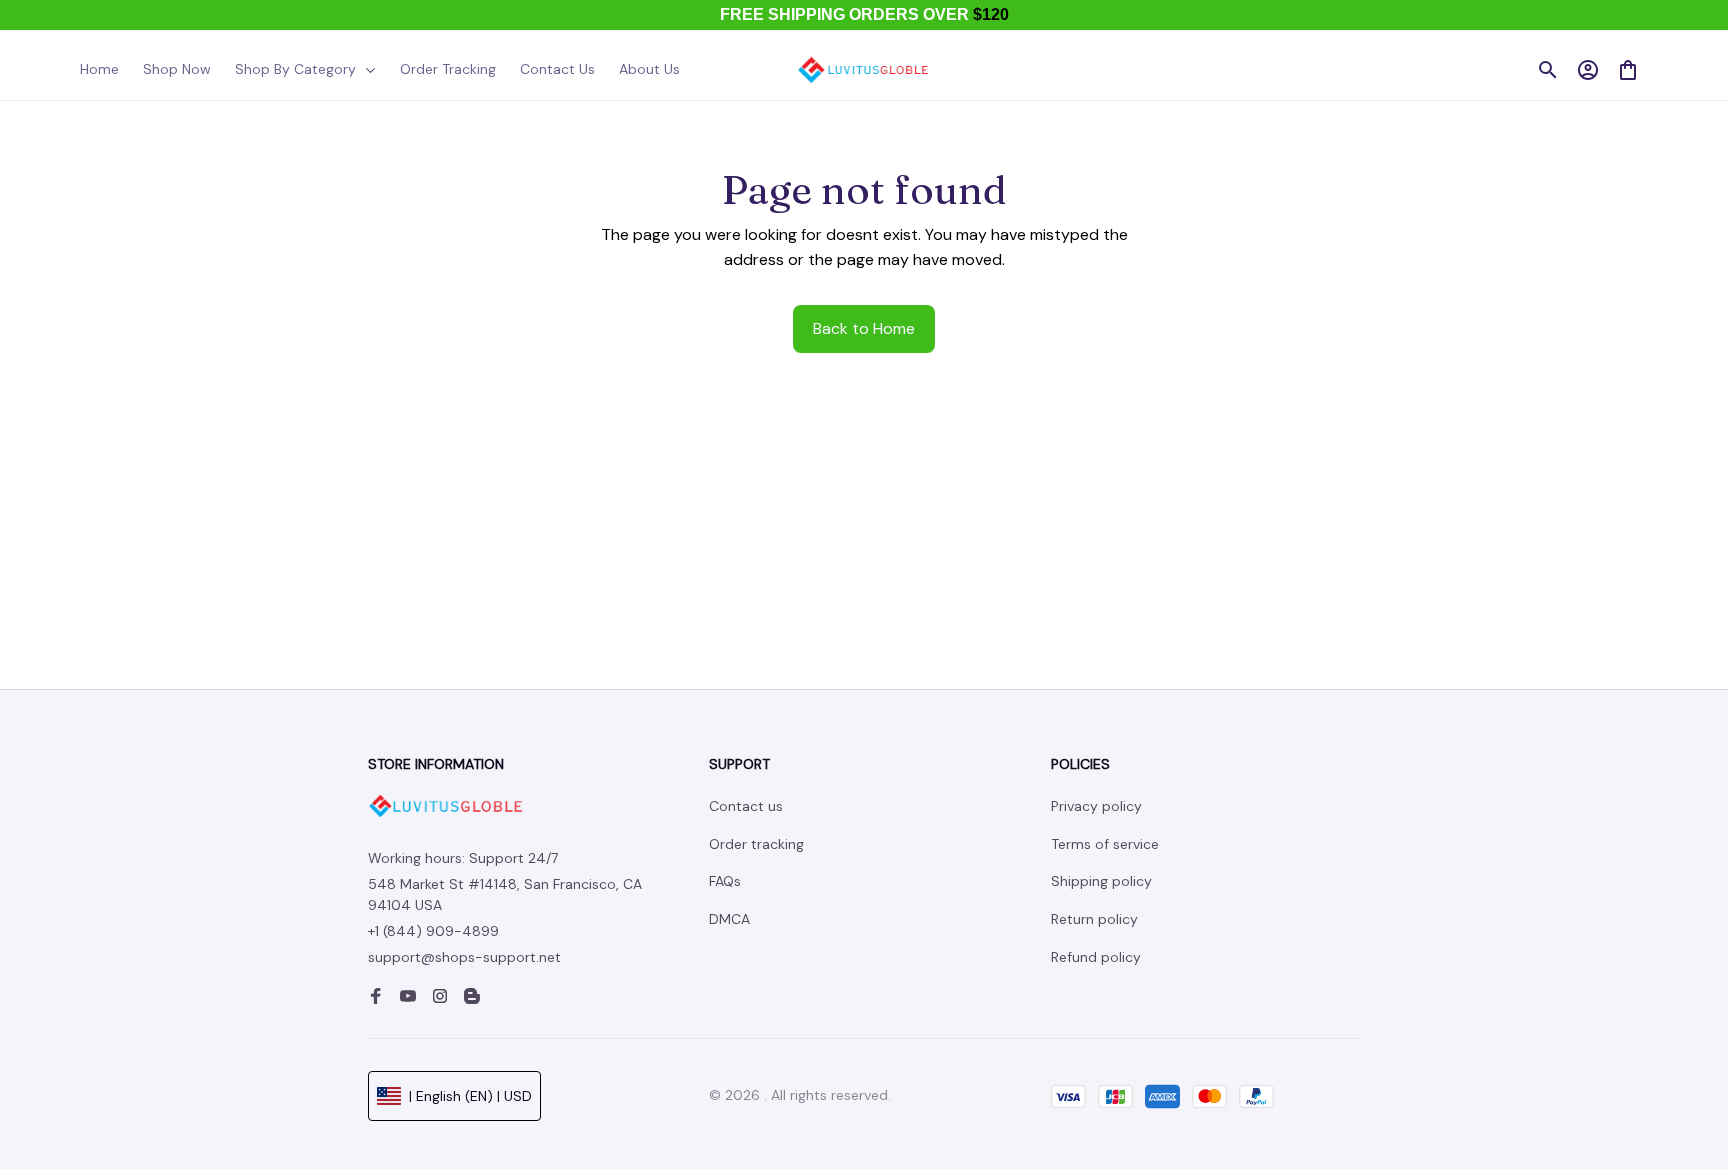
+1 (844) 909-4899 (433, 931)
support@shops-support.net (464, 957)
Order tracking (756, 844)
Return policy (1094, 919)
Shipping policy (1101, 881)
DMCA (729, 919)
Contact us (746, 806)
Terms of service (1105, 844)
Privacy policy (1096, 806)
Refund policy (1096, 957)
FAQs (725, 881)
